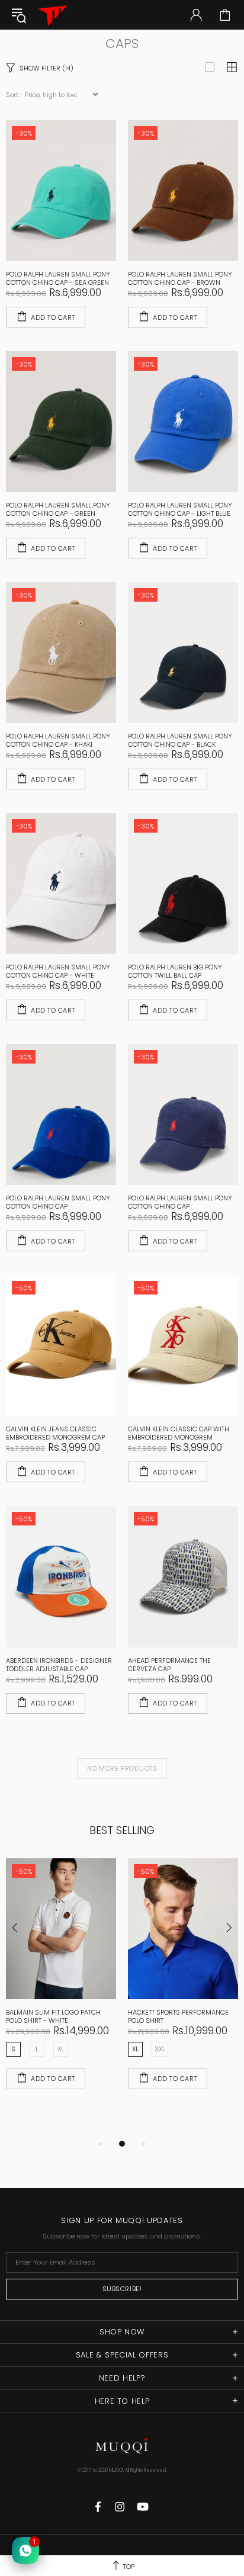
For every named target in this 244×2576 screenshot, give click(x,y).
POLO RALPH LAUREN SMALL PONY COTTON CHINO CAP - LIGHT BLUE (180, 509)
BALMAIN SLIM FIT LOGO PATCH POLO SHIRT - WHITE (53, 2016)
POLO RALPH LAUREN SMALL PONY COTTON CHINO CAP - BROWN (180, 278)
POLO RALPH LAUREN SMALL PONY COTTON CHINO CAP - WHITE (58, 971)
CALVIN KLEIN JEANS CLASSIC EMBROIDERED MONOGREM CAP (55, 1433)
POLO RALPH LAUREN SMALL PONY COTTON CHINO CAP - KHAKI (58, 740)
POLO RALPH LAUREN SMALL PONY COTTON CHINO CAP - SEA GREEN (58, 278)
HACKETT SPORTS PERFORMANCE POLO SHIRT (178, 2016)
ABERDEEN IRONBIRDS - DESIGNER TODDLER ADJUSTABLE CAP (59, 1665)
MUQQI (53, 15)
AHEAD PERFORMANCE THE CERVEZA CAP (169, 1665)
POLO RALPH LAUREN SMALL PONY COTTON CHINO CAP (58, 1202)
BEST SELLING (122, 1830)
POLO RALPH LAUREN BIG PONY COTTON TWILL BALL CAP (175, 971)
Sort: (13, 95)
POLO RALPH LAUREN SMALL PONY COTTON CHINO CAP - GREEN (58, 509)
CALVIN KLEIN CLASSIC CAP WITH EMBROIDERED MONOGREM (179, 1433)
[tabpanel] (61, 1986)
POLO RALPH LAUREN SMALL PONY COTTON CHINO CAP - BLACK (180, 740)
